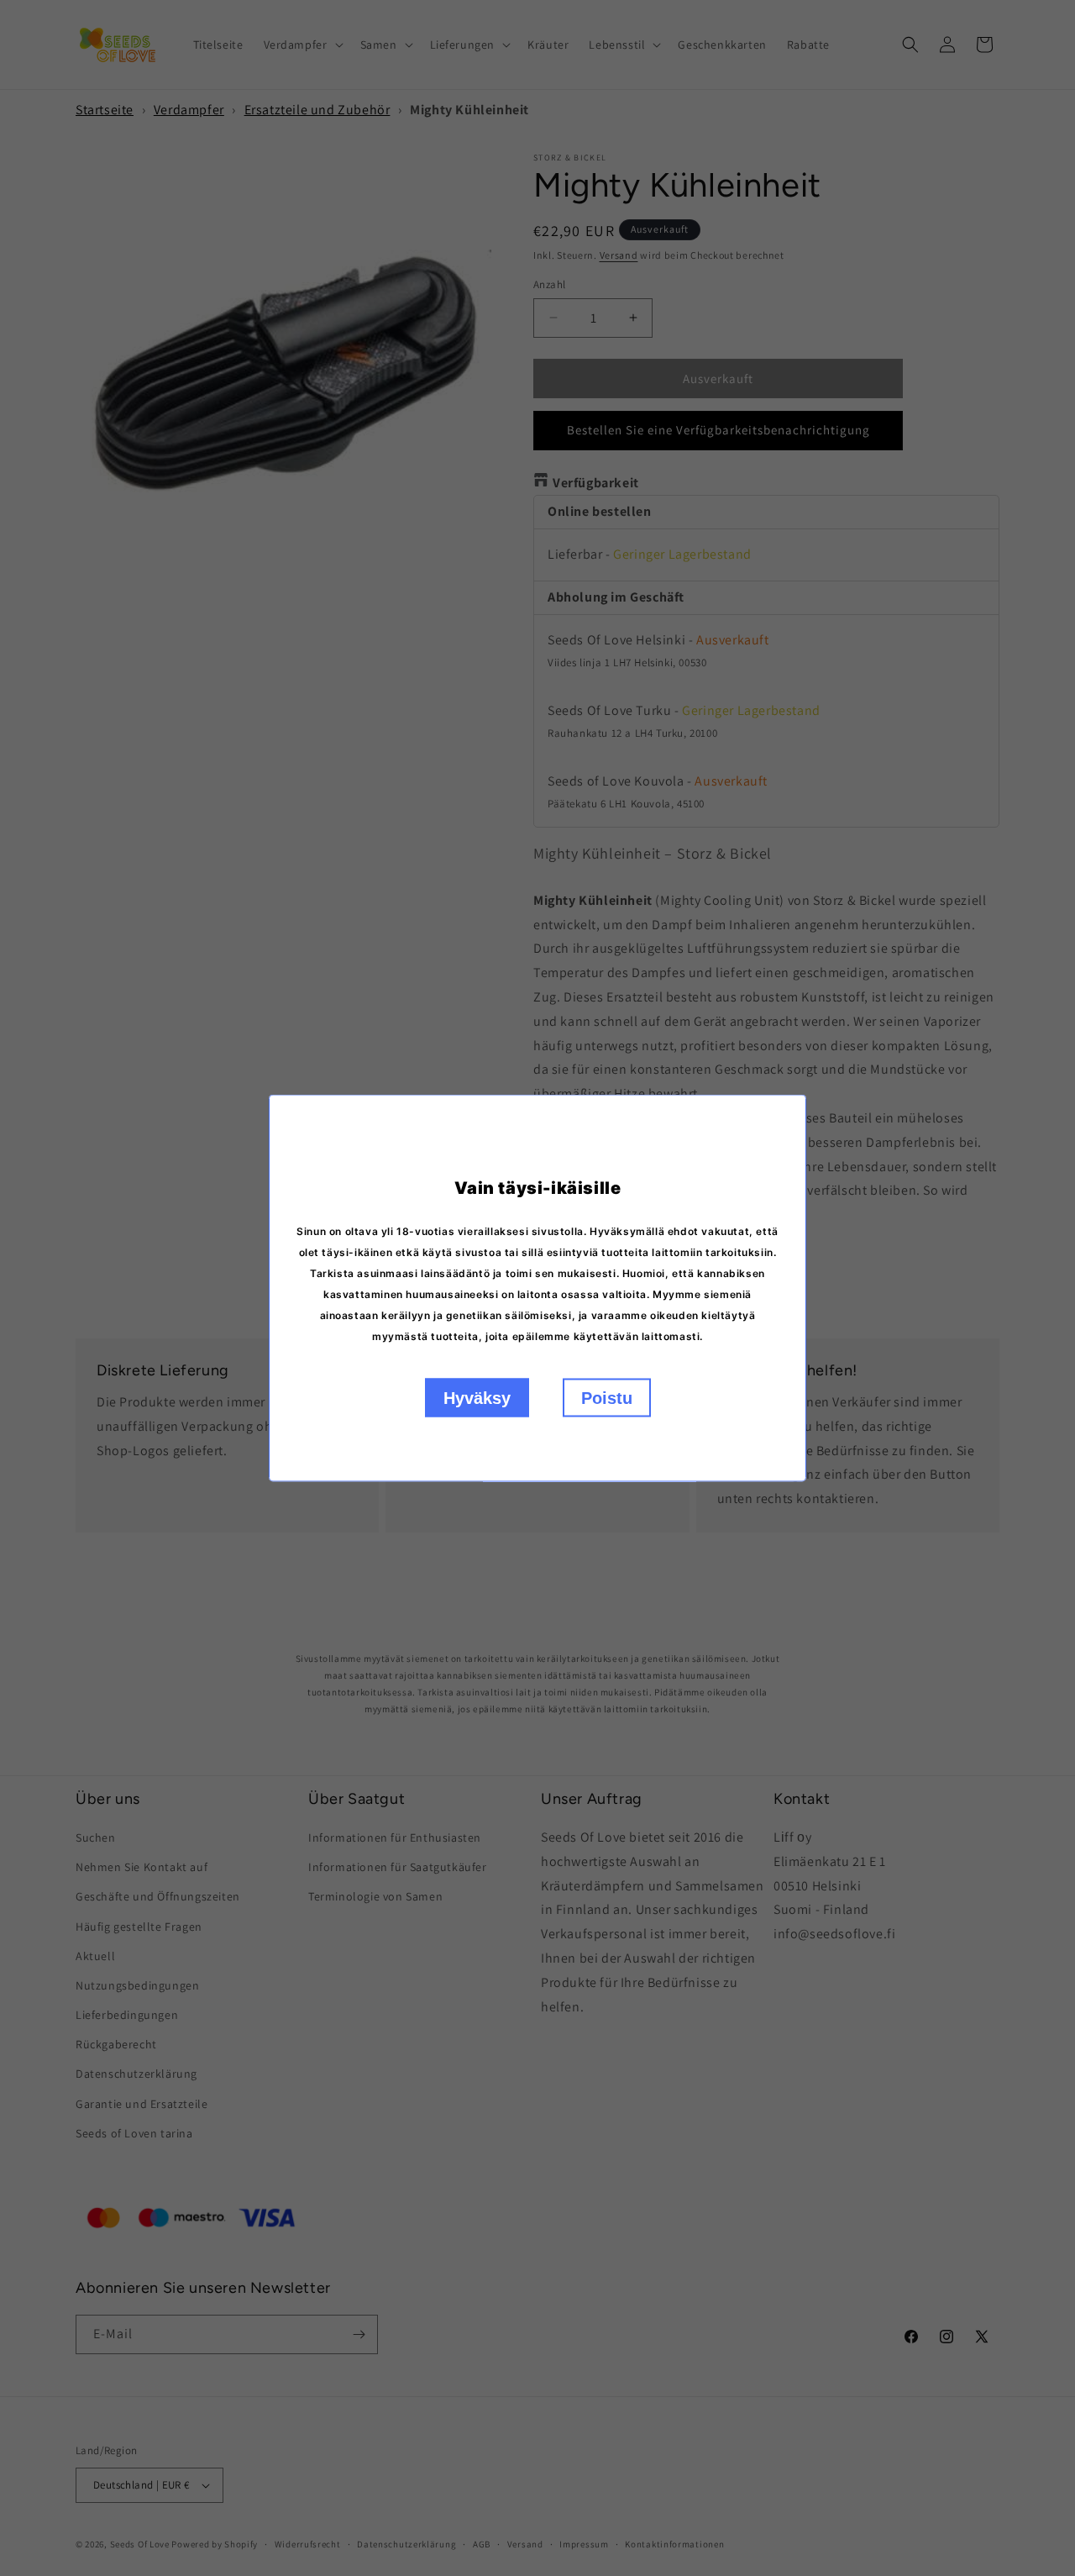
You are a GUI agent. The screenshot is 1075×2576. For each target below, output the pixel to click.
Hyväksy (477, 1398)
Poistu (607, 1398)
